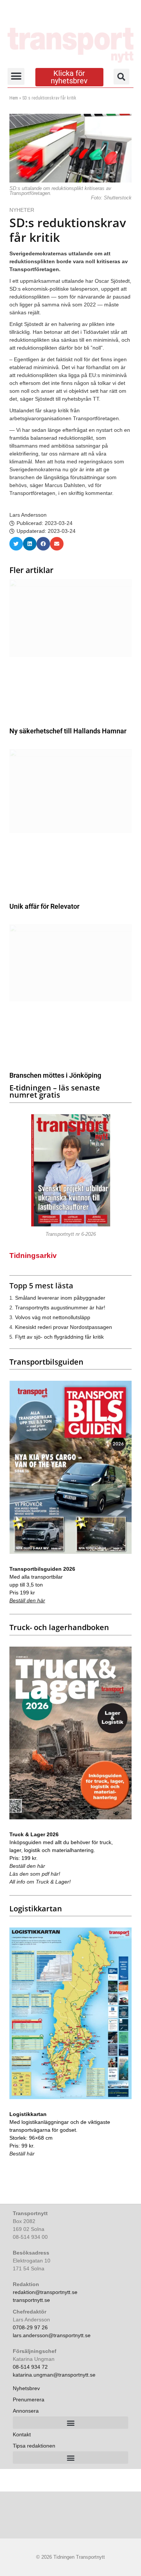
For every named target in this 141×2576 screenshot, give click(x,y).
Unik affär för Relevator (44, 906)
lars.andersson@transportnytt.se (52, 2335)
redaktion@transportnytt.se (45, 2292)
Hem (14, 98)
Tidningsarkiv (33, 1256)
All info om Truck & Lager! (40, 1882)
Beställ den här (27, 1600)
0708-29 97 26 (30, 2327)
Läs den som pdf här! (35, 1874)
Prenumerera (29, 2400)
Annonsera (26, 2411)
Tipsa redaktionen (34, 2446)
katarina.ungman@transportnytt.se (54, 2375)
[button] (16, 76)
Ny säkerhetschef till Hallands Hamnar (68, 731)
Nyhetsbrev (26, 2388)
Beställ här (22, 2154)
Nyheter (22, 210)
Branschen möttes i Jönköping (55, 1075)
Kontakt (22, 2434)
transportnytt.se (31, 2300)
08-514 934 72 (30, 2367)
